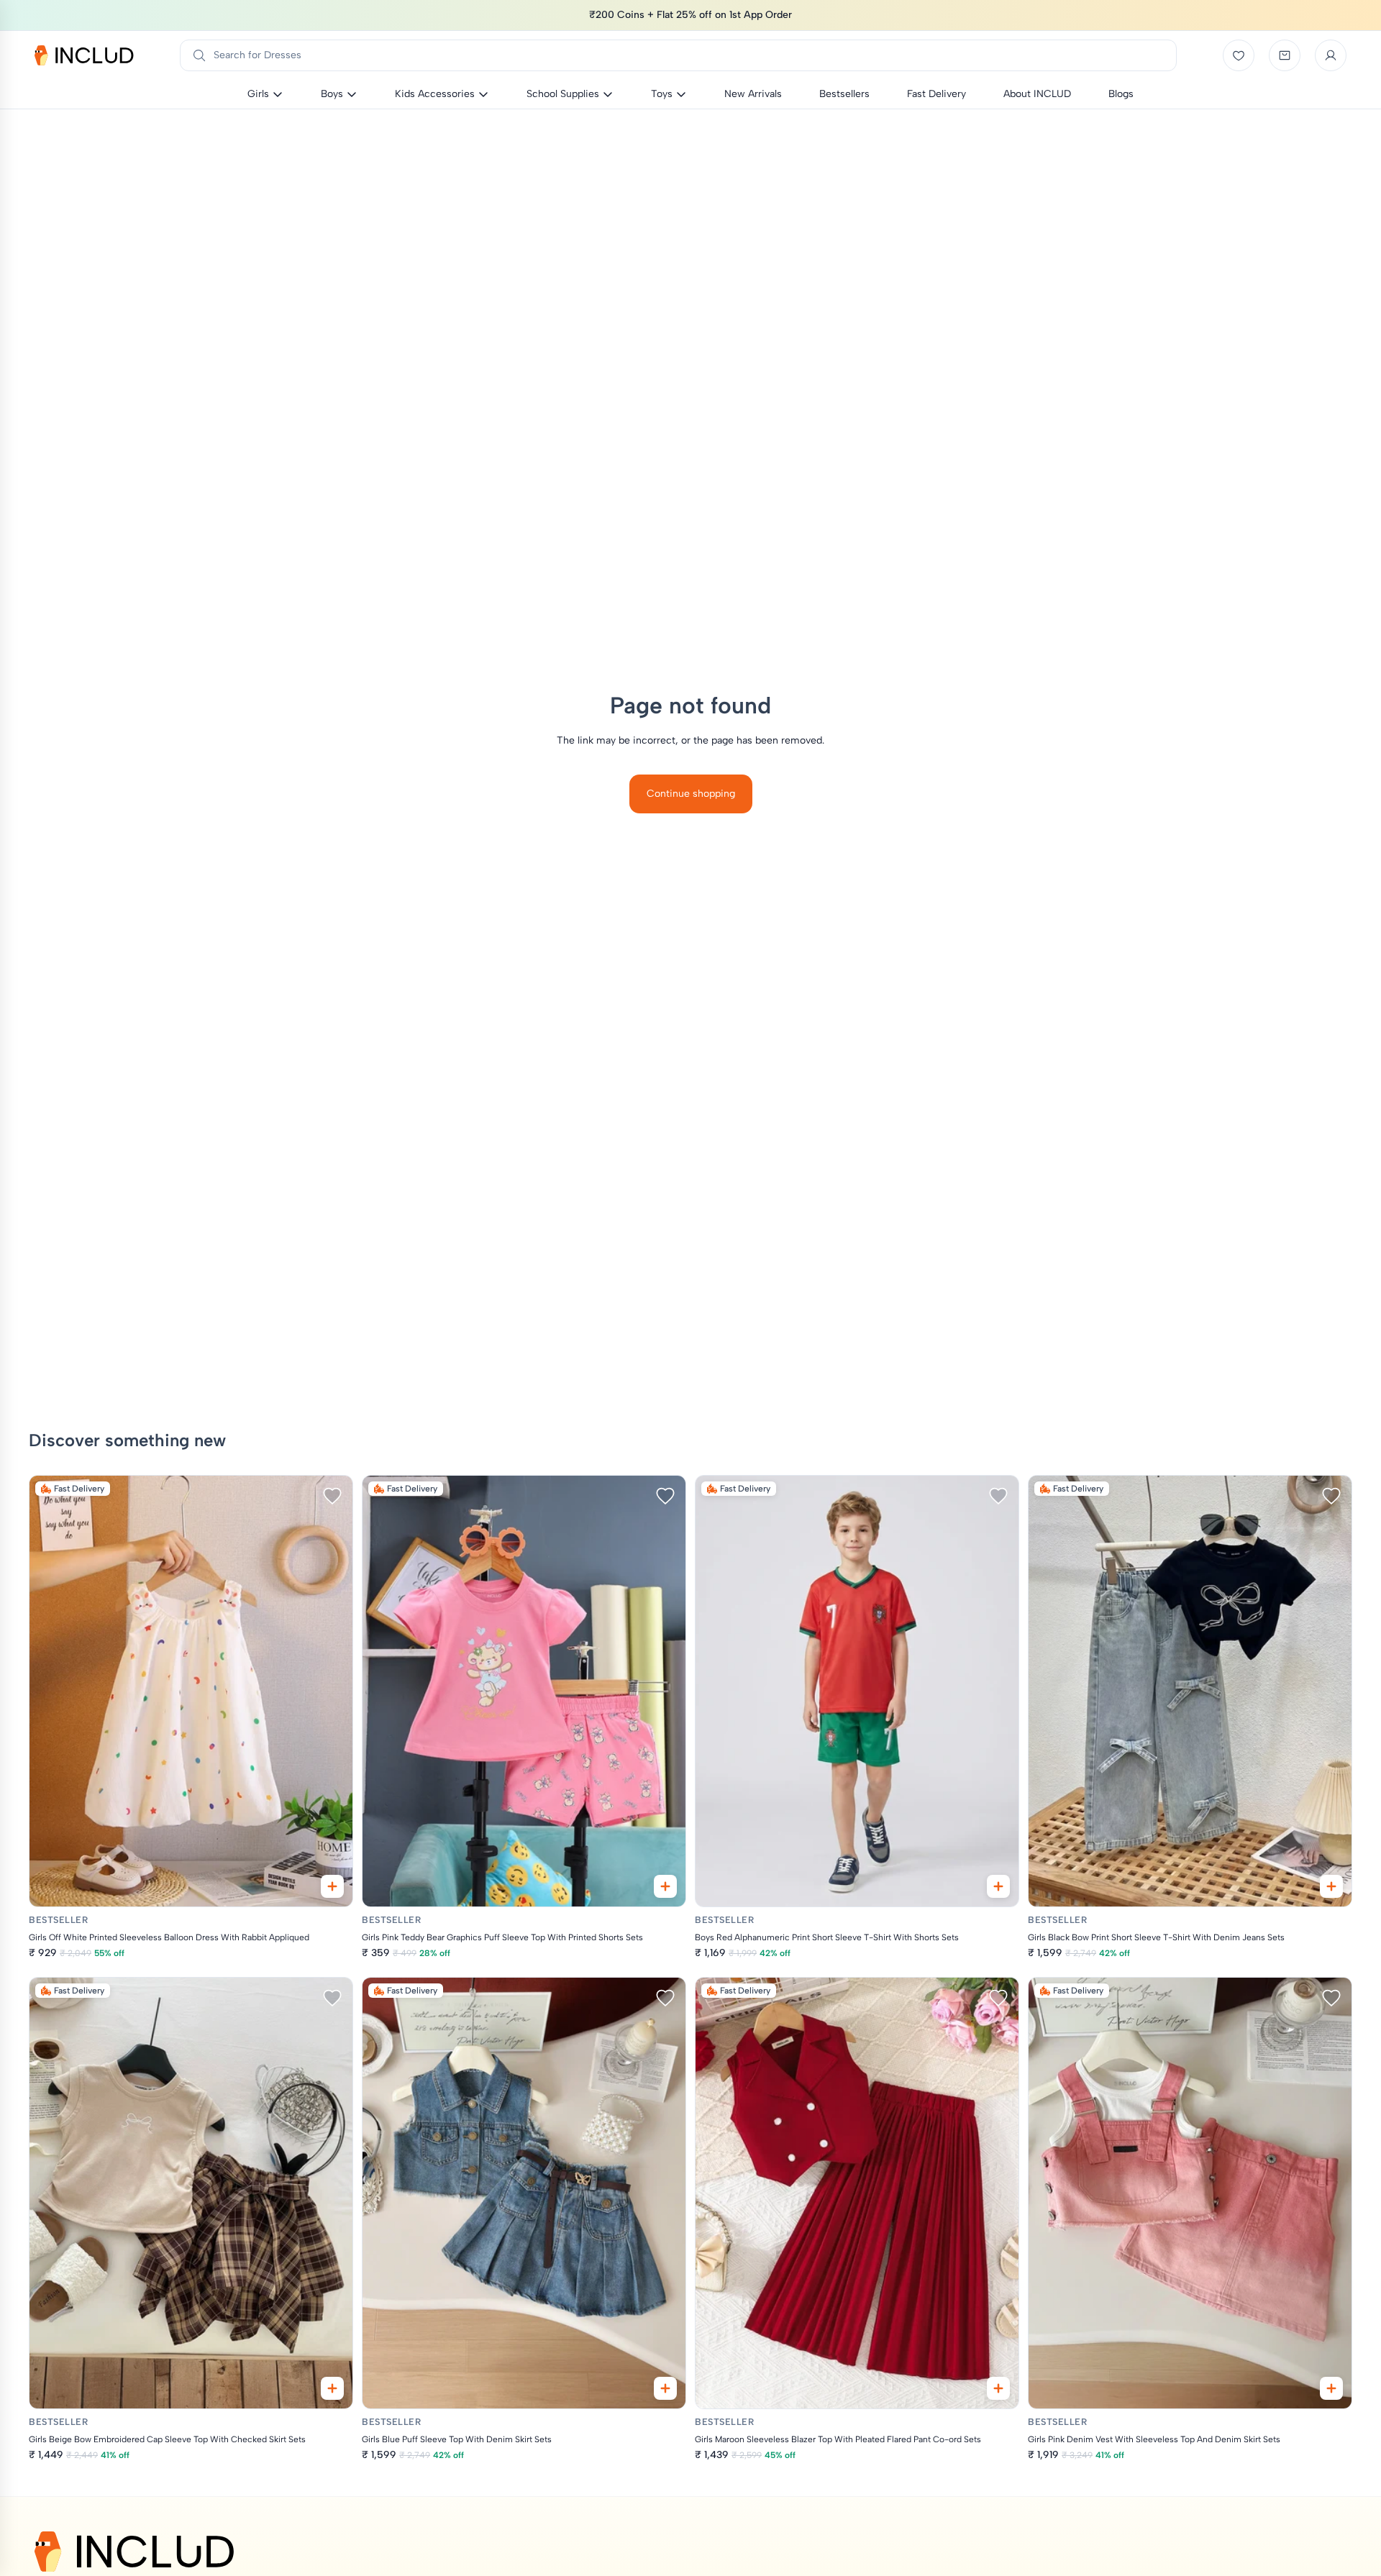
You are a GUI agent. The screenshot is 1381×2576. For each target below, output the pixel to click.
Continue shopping (691, 794)
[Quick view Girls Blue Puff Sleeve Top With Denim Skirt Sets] (665, 2388)
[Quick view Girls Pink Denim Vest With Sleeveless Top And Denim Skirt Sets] (1331, 2388)
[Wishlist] (1239, 55)
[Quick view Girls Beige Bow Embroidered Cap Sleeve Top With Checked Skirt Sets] (332, 2388)
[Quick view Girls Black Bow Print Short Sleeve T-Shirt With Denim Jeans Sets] (1331, 1886)
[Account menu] (1331, 55)
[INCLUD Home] (84, 55)
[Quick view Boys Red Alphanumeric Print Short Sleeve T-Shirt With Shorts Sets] (998, 1886)
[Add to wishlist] (332, 1496)
